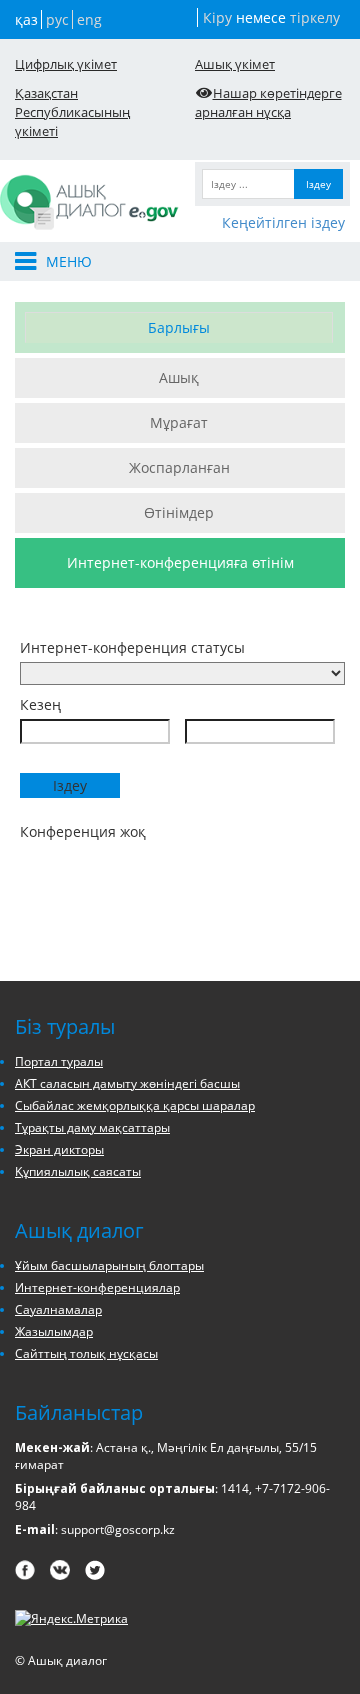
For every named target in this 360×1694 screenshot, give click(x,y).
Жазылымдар (54, 1331)
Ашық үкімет (235, 64)
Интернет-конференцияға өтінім (180, 562)
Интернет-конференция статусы (132, 647)
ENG (89, 19)
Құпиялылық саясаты (78, 1171)
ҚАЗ (26, 19)
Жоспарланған (179, 467)
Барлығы (179, 327)
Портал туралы (59, 1061)
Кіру (217, 17)
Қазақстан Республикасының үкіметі (72, 112)
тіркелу (315, 17)
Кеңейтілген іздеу (283, 222)
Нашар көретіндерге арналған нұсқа (268, 102)
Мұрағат (179, 422)
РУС (57, 19)
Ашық (179, 377)
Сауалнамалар (58, 1309)
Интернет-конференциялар (97, 1287)
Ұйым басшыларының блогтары (109, 1265)
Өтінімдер (179, 512)
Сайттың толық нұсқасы (86, 1353)
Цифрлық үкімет (66, 64)
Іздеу (318, 184)
